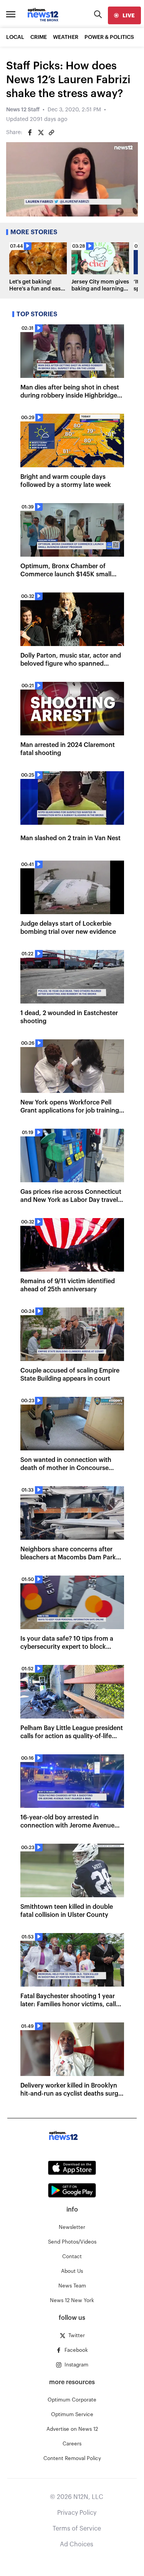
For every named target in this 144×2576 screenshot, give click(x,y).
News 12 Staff (23, 110)
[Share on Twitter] (41, 133)
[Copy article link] (51, 133)
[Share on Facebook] (30, 133)
